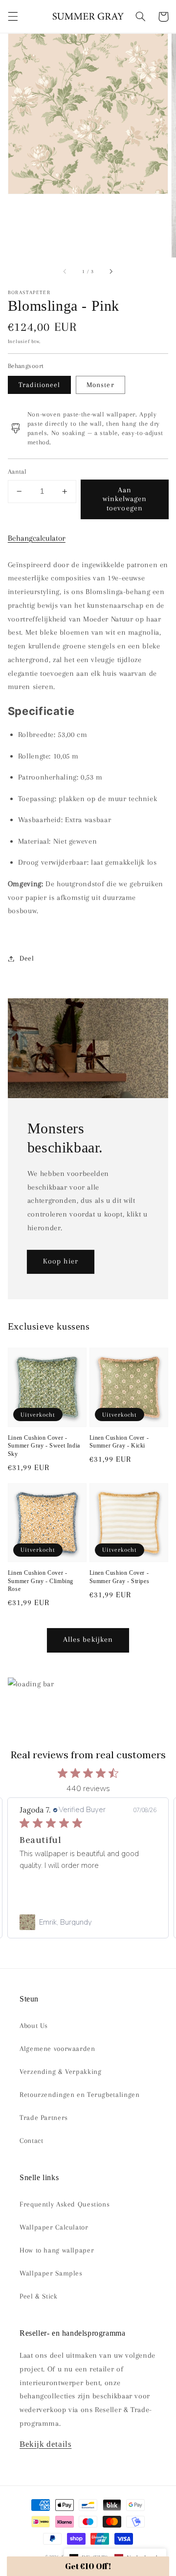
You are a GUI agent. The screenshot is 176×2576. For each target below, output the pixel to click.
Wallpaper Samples (51, 2273)
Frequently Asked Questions (65, 2204)
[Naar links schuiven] (66, 272)
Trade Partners (44, 2117)
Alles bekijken (88, 1639)
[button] (13, 17)
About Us (34, 2025)
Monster (100, 385)
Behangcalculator (37, 538)
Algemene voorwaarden (57, 2048)
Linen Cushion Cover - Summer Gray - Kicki (119, 1442)
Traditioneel (40, 385)
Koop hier (60, 1261)
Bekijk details (45, 2444)
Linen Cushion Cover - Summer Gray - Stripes (120, 1577)
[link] (88, 1922)
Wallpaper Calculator (54, 2227)
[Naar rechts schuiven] (110, 272)
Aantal (17, 471)
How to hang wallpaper (57, 2250)
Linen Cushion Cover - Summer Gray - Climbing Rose (41, 1581)
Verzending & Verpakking (61, 2071)
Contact (31, 2140)
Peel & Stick (39, 2296)
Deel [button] (27, 958)
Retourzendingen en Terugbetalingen (79, 2094)
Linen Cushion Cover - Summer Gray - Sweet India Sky (44, 1446)
